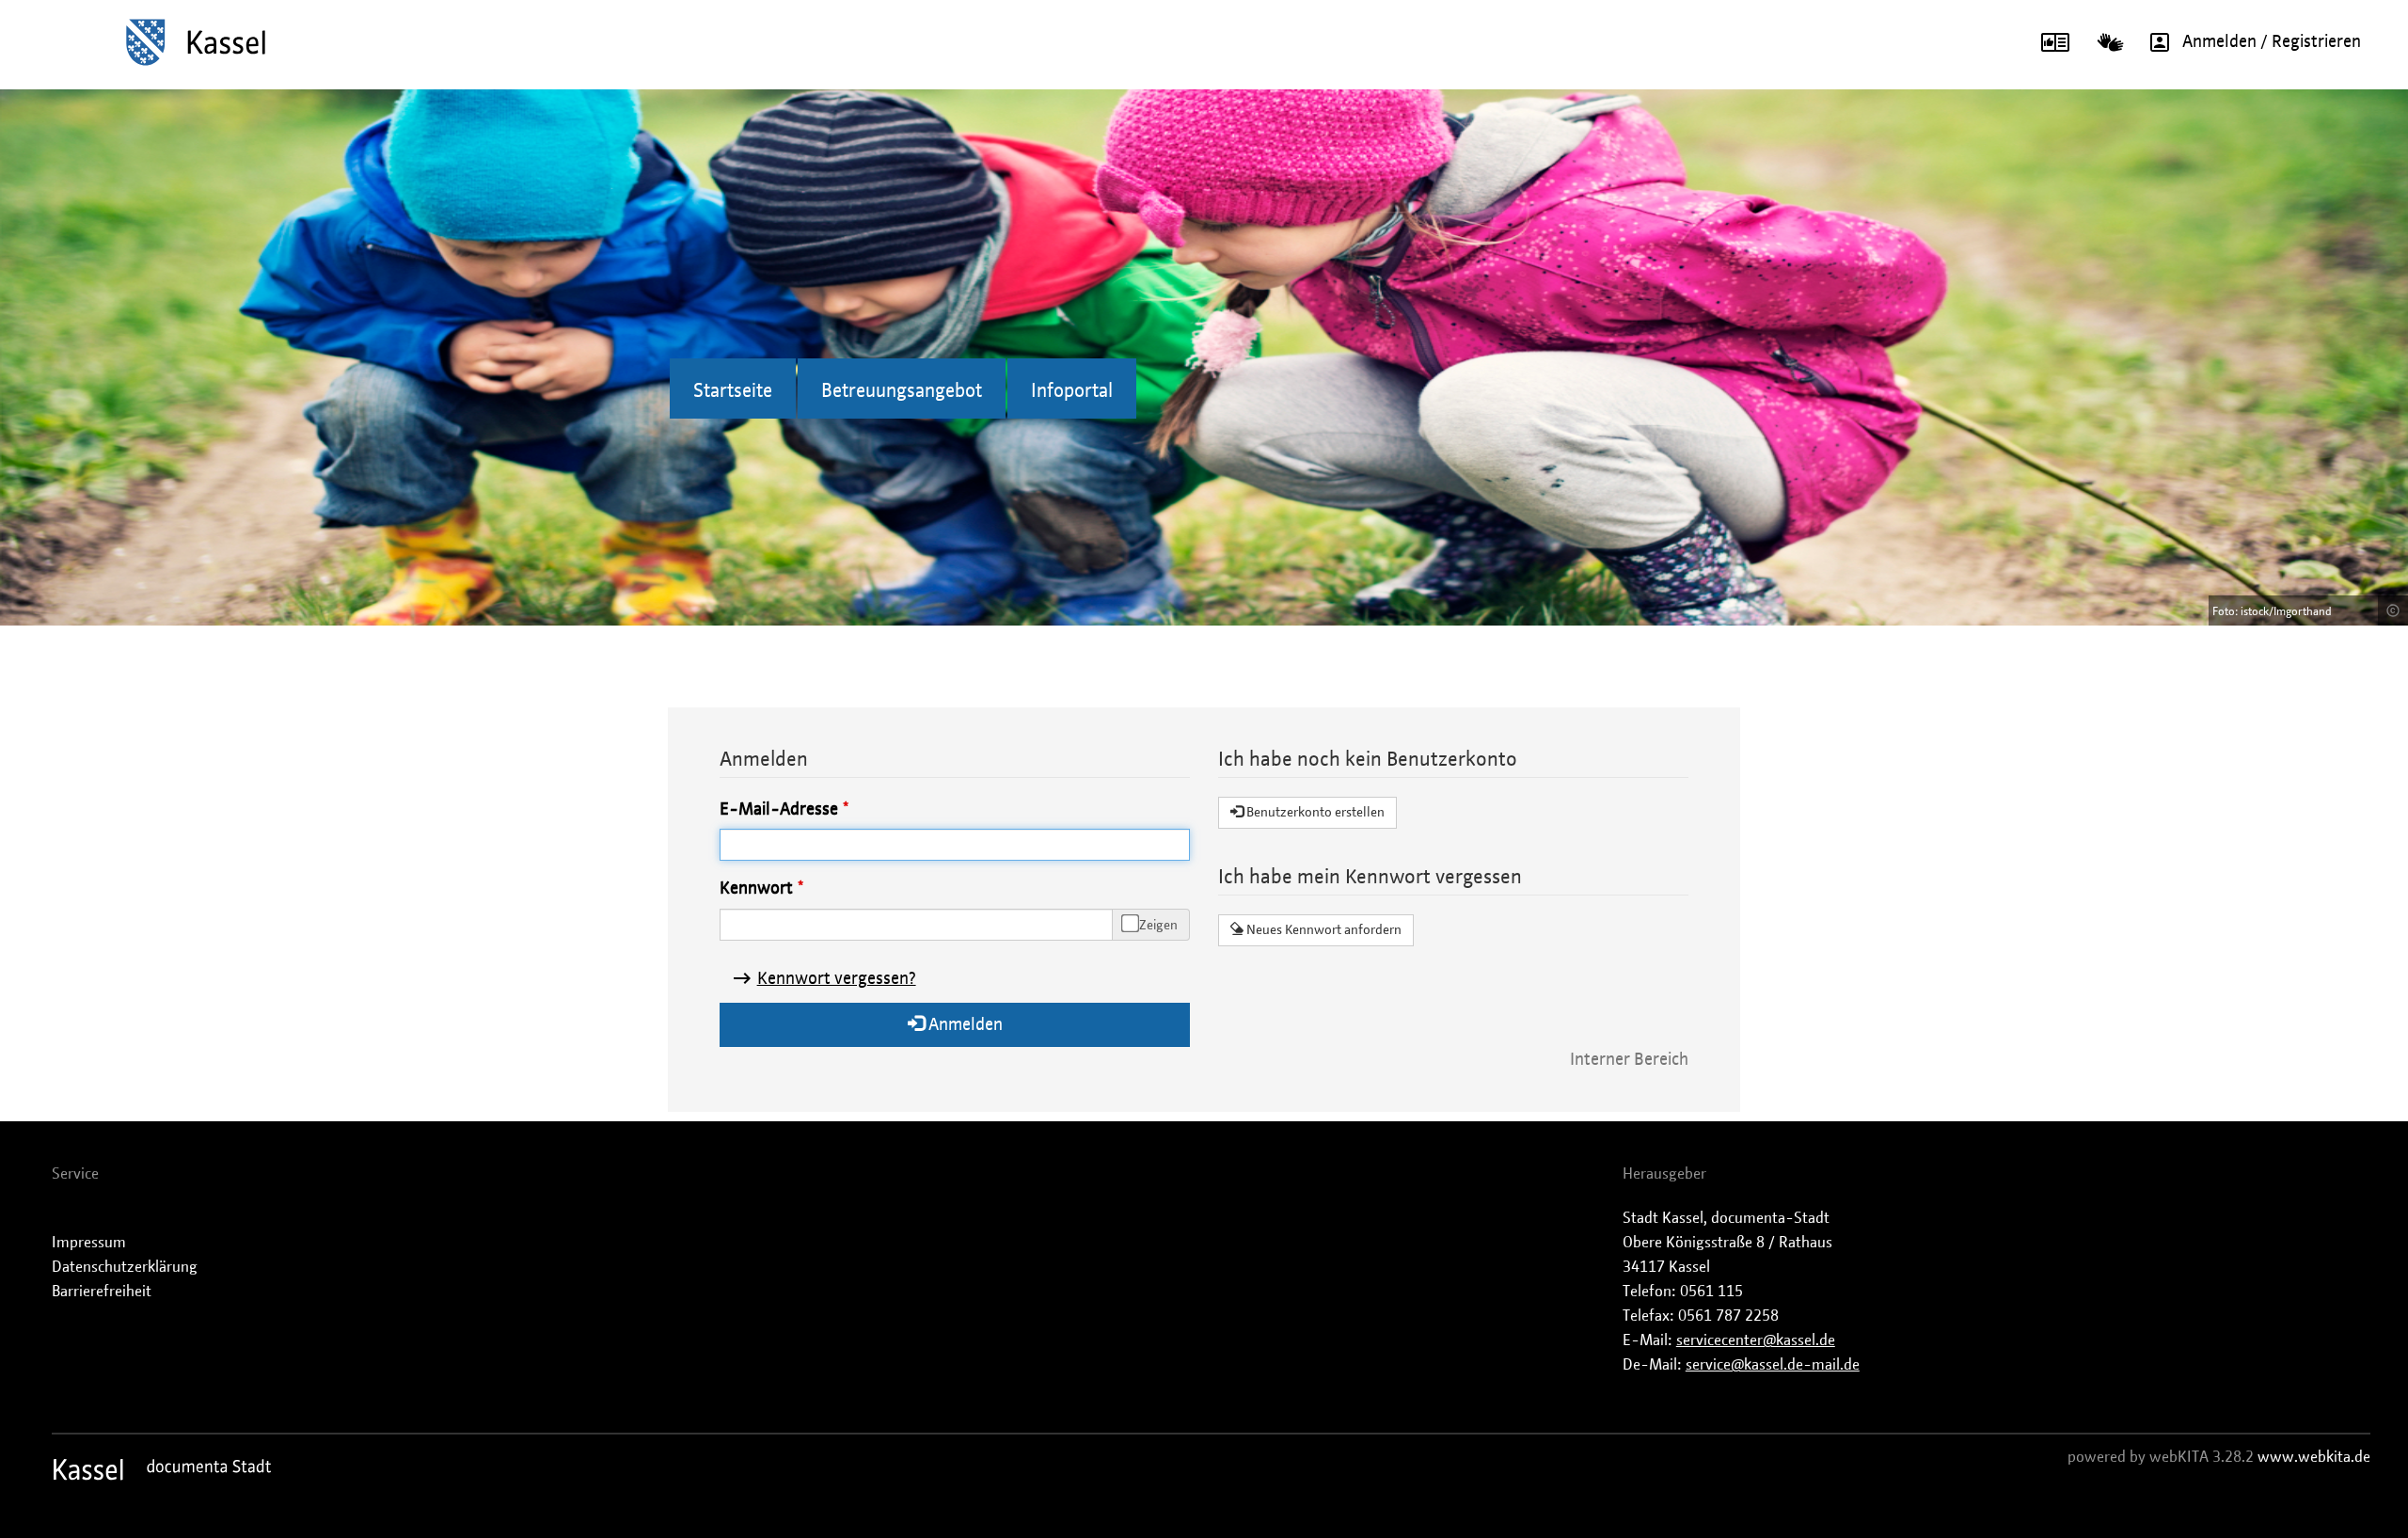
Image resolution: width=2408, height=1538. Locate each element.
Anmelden (964, 1025)
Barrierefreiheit (102, 1292)
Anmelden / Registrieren (2272, 42)
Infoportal (1072, 391)
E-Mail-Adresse (779, 810)
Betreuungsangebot (902, 391)
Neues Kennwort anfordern (1323, 930)
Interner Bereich (1629, 1060)
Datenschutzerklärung (125, 1267)
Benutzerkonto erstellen (1314, 813)
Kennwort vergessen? (837, 979)
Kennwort (756, 889)
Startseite (733, 391)
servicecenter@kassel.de (1756, 1340)
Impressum (89, 1243)
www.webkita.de (2314, 1457)
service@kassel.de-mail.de (1773, 1365)
